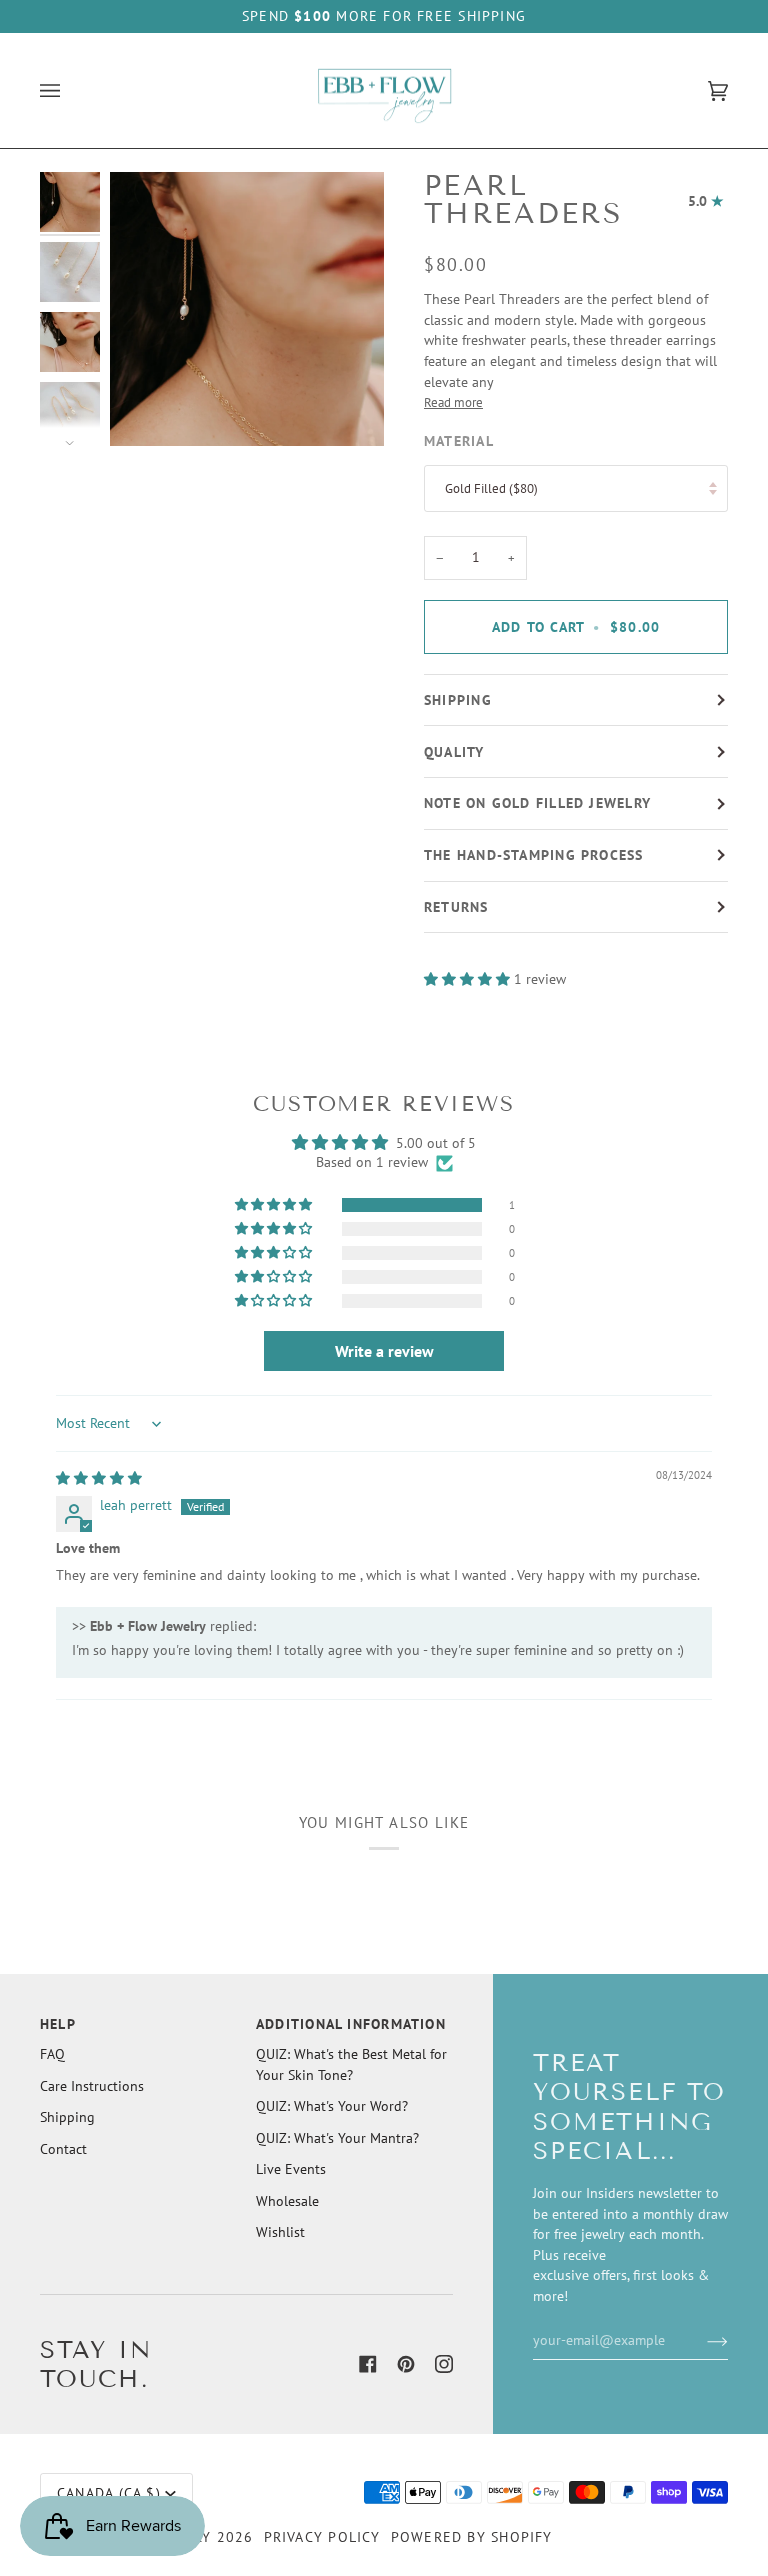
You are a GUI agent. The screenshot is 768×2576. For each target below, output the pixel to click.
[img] (99, 1478)
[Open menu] (70, 91)
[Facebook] (368, 2364)
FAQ (52, 2054)
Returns (456, 907)
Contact (63, 2149)
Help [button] (58, 2024)
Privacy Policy (322, 2537)
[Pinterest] (406, 2364)
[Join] (701, 2340)
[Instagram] (444, 2364)
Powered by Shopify (472, 2537)
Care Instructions (92, 2086)
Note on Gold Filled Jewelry (537, 803)
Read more (453, 402)
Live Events (291, 2169)
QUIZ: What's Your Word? (332, 2106)
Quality (454, 752)
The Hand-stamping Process (534, 855)
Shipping (458, 700)
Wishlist (280, 2232)
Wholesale (287, 2201)
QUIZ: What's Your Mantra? (337, 2138)
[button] (469, 979)
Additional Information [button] (351, 2024)
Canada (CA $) (109, 2493)
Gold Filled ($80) (491, 488)
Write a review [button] (384, 1351)
